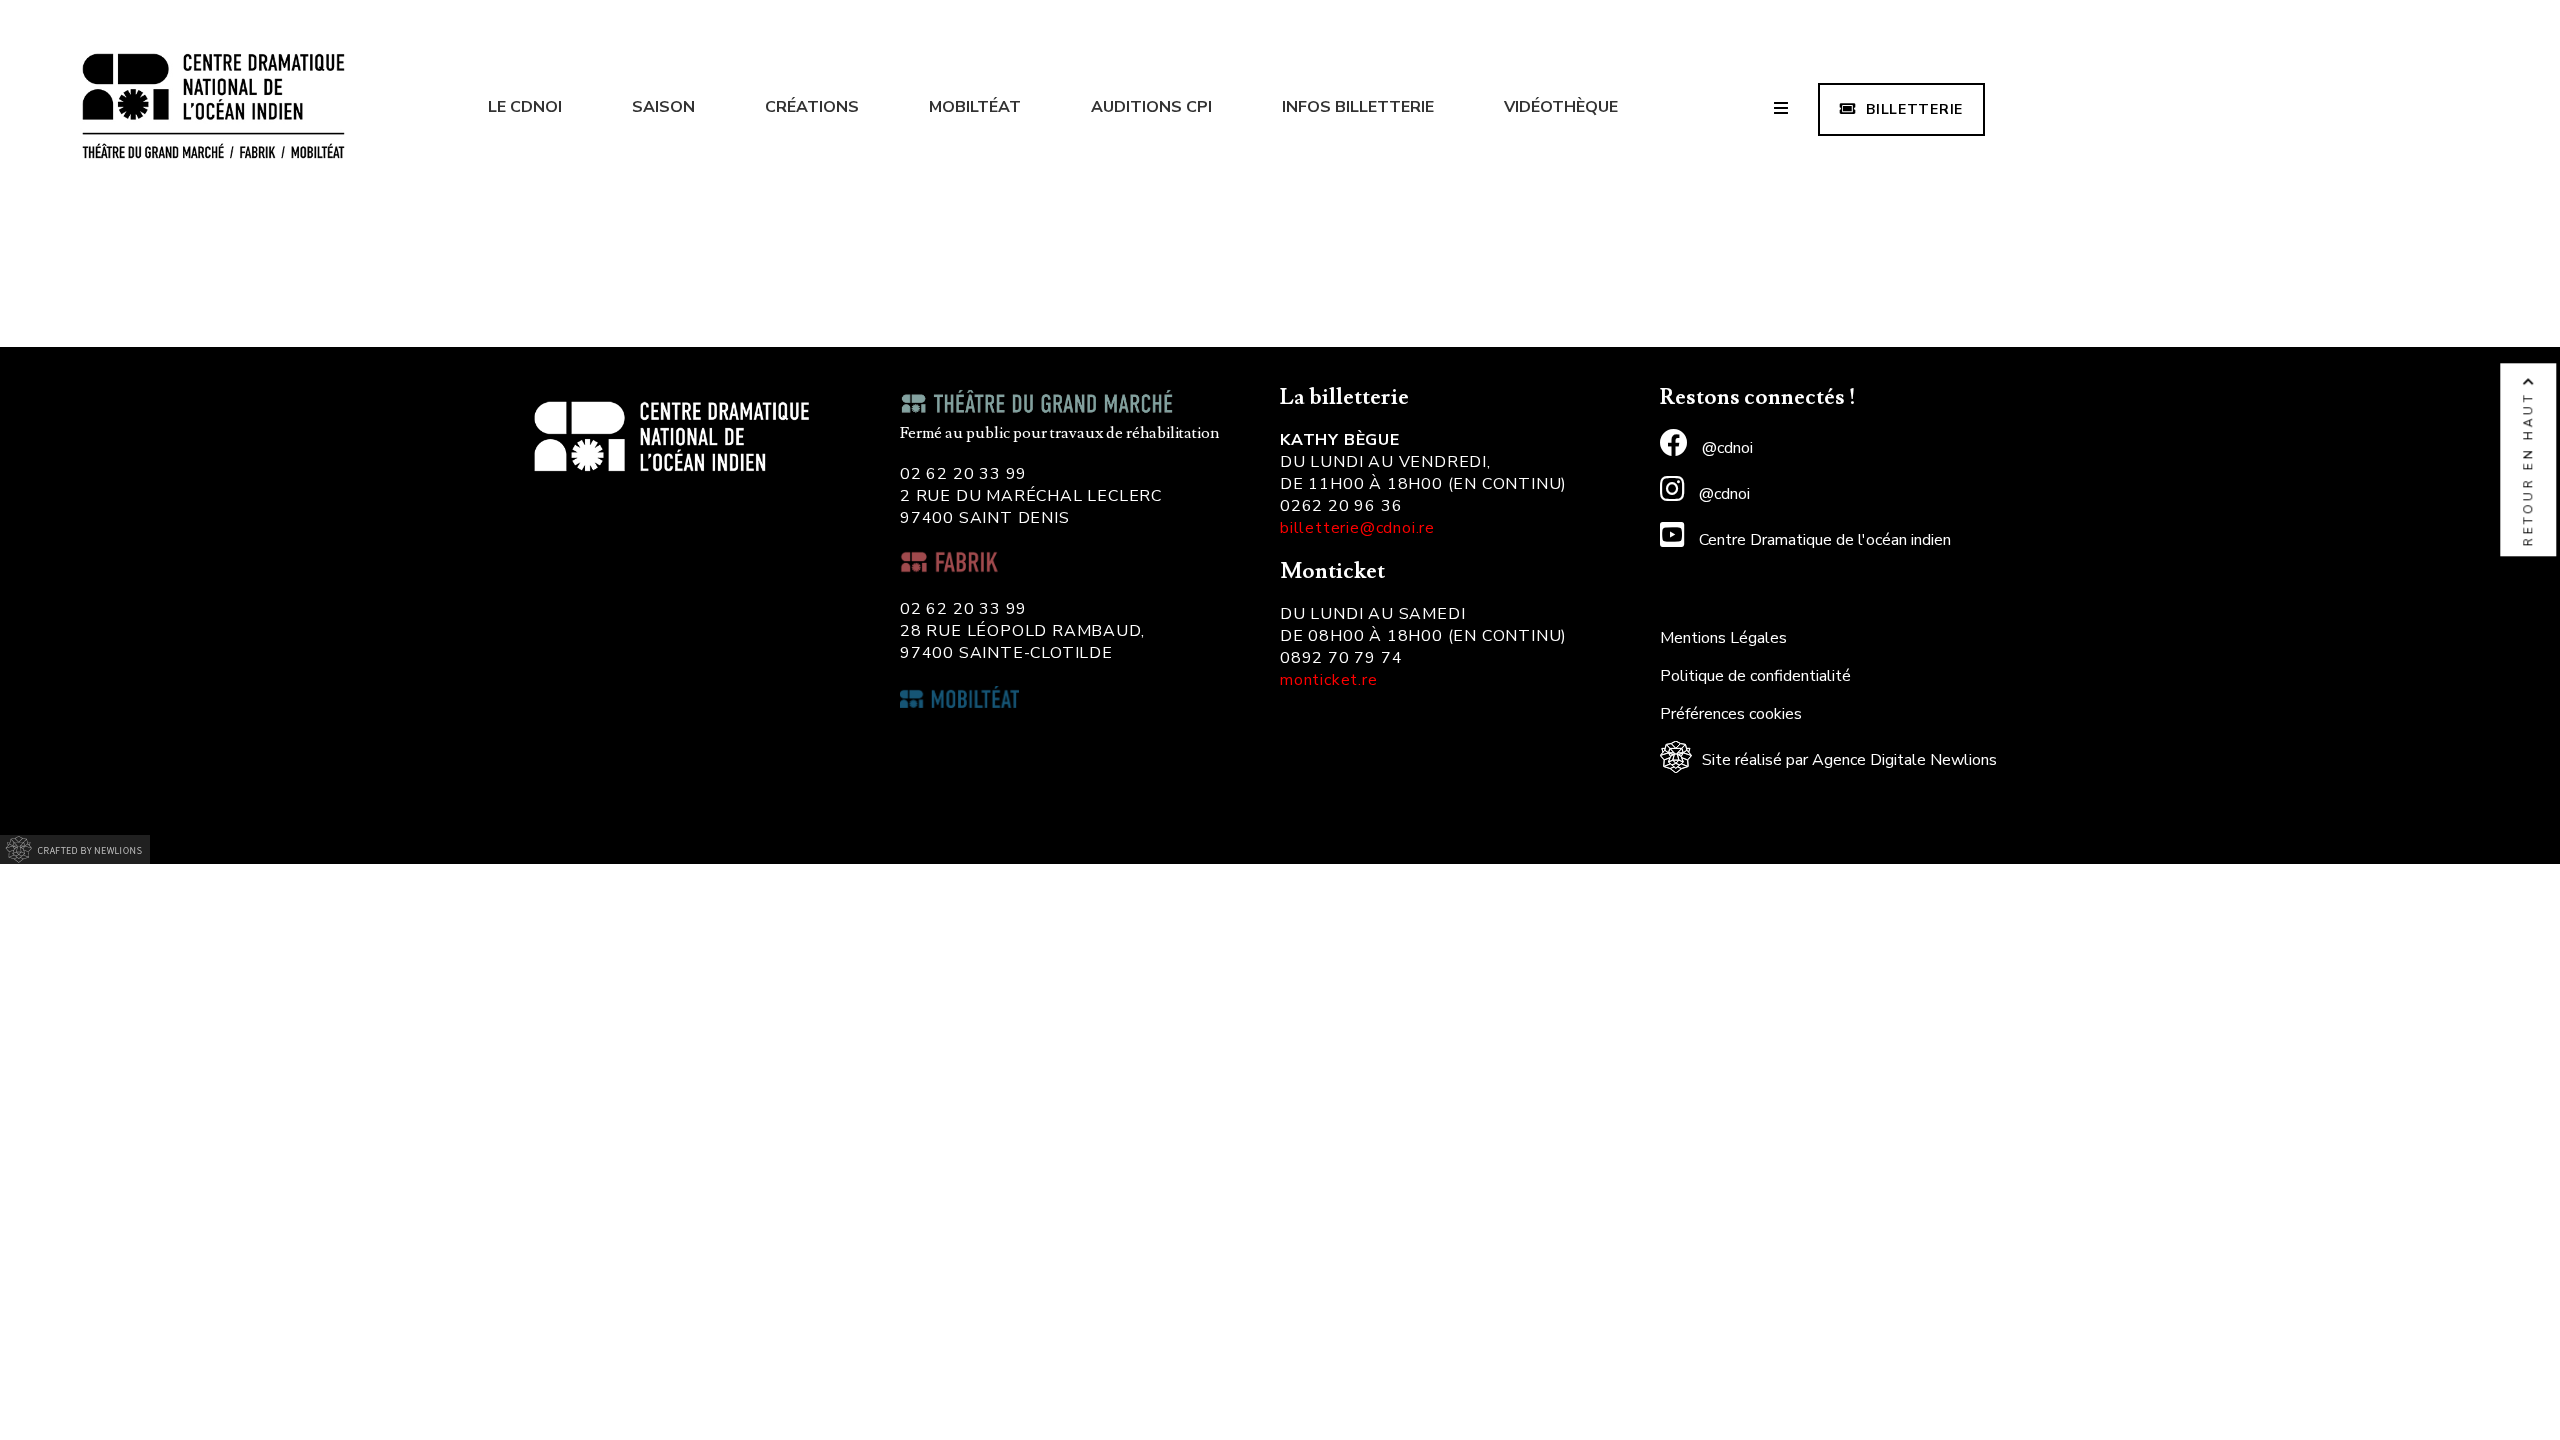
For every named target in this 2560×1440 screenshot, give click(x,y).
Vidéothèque (1561, 107)
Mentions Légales (1723, 638)
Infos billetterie (1358, 107)
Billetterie (1914, 109)
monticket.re (1329, 680)
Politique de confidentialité (1755, 676)
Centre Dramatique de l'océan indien (1823, 540)
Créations (812, 107)
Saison (663, 107)
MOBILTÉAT (975, 107)
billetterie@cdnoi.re (1357, 528)
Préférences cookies (1731, 714)
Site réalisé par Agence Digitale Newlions (1849, 760)
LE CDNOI (525, 107)
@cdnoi (1725, 448)
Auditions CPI (1151, 107)
